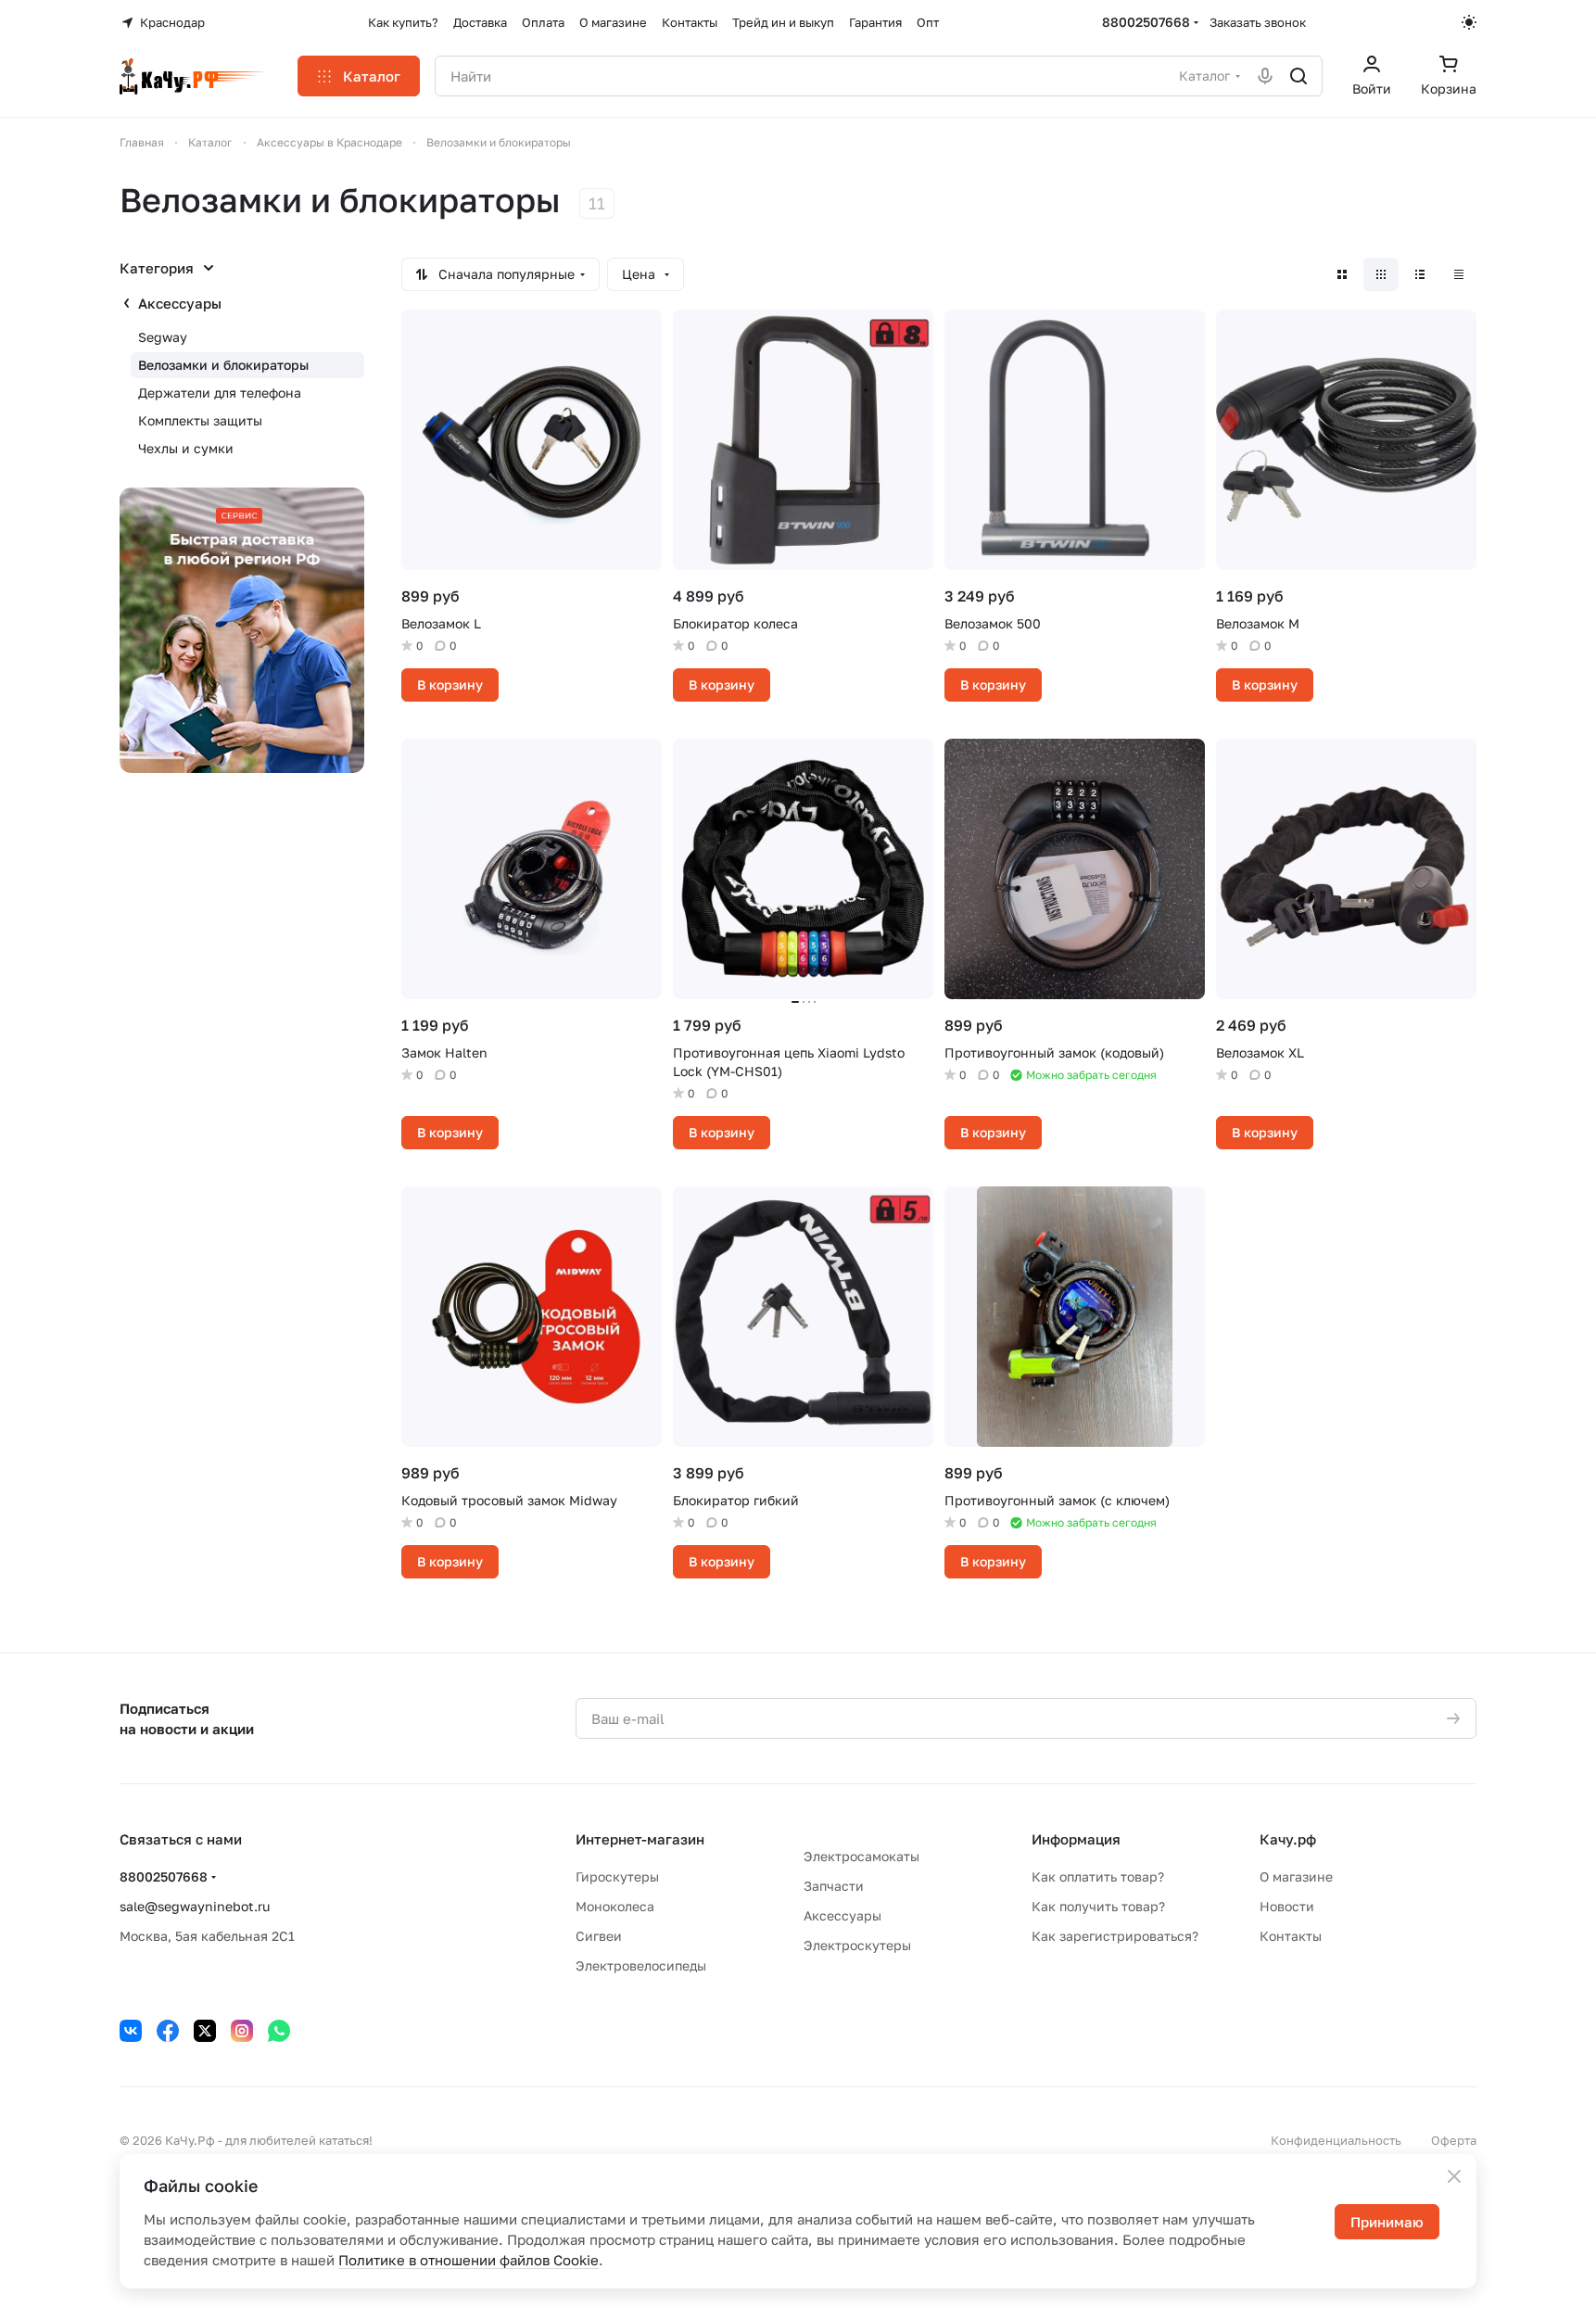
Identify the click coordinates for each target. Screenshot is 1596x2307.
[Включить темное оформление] (1469, 22)
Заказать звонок (1258, 22)
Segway (163, 337)
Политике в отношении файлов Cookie (469, 2260)
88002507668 (1146, 22)
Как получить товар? (1098, 1906)
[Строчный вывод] (1420, 274)
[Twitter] (205, 2031)
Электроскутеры (857, 1945)
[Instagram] (242, 2031)
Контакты (1291, 1936)
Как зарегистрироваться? (1115, 1936)
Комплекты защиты (200, 420)
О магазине (1296, 1876)
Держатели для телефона (220, 393)
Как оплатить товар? (1098, 1876)
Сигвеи (599, 1936)
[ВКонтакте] (131, 2031)
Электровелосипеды (641, 1965)
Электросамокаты (861, 1856)
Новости (1287, 1906)
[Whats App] (279, 2031)
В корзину (450, 684)
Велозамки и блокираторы (223, 365)
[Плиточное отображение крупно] (1342, 274)
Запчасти (834, 1886)
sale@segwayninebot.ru (195, 1906)
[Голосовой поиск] (1265, 76)
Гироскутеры (617, 1876)
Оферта (1454, 2140)
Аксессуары (180, 303)
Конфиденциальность (1336, 2140)
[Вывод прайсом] (1459, 274)
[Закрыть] (1454, 2176)
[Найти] (1298, 76)
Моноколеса (615, 1906)
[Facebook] (168, 2031)
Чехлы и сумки (186, 448)
